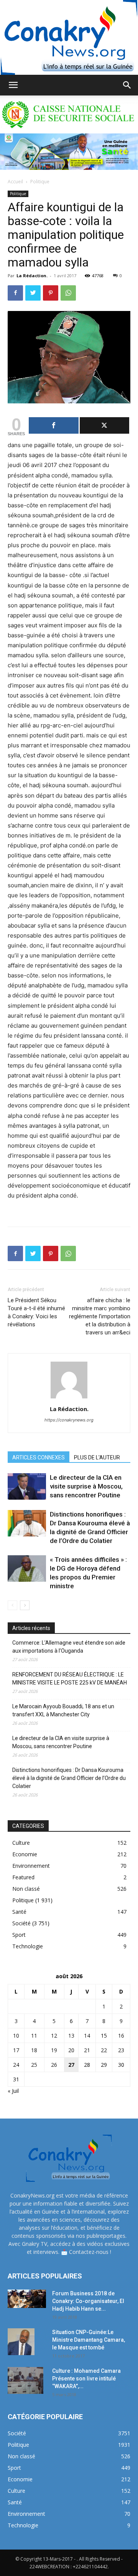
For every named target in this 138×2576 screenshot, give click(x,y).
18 (34, 2050)
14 (87, 2036)
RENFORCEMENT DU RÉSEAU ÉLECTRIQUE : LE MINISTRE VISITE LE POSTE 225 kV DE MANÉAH (70, 1679)
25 (34, 2065)
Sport (19, 1935)
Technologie (28, 1946)
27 (71, 2065)
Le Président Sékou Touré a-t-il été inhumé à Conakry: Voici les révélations (36, 1312)
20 (71, 2050)
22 (104, 2050)
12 (54, 2036)
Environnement (31, 1866)
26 (54, 2065)
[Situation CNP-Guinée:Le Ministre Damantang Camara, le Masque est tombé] (21, 2342)
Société (21, 1923)
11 (34, 2036)
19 (54, 2050)
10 (16, 2036)
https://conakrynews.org (69, 1420)
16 (121, 2036)
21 (87, 2050)
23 (121, 2050)
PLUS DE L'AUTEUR (97, 1457)
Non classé (26, 1889)
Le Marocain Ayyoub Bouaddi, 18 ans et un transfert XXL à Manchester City (63, 1710)
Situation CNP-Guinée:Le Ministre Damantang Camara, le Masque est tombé (89, 2340)
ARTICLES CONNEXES (39, 1457)
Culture (21, 1843)
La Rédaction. (32, 276)
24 (16, 2065)
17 (16, 2050)
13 (71, 2036)
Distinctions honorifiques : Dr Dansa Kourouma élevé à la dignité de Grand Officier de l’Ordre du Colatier (69, 1778)
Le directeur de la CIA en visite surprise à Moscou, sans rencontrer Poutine (86, 1486)
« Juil (13, 2091)
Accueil (15, 182)
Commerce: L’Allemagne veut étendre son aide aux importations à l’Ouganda (69, 1647)
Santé (19, 1912)
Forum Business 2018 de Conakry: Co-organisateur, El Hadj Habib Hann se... (88, 2301)
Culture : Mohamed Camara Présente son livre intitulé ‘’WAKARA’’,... (86, 2379)
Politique (40, 182)
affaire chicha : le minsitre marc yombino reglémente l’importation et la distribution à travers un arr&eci (100, 1316)
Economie (25, 1854)
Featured (23, 1877)
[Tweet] (105, 425)
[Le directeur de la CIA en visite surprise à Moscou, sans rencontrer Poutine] (27, 1486)
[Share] (54, 425)
